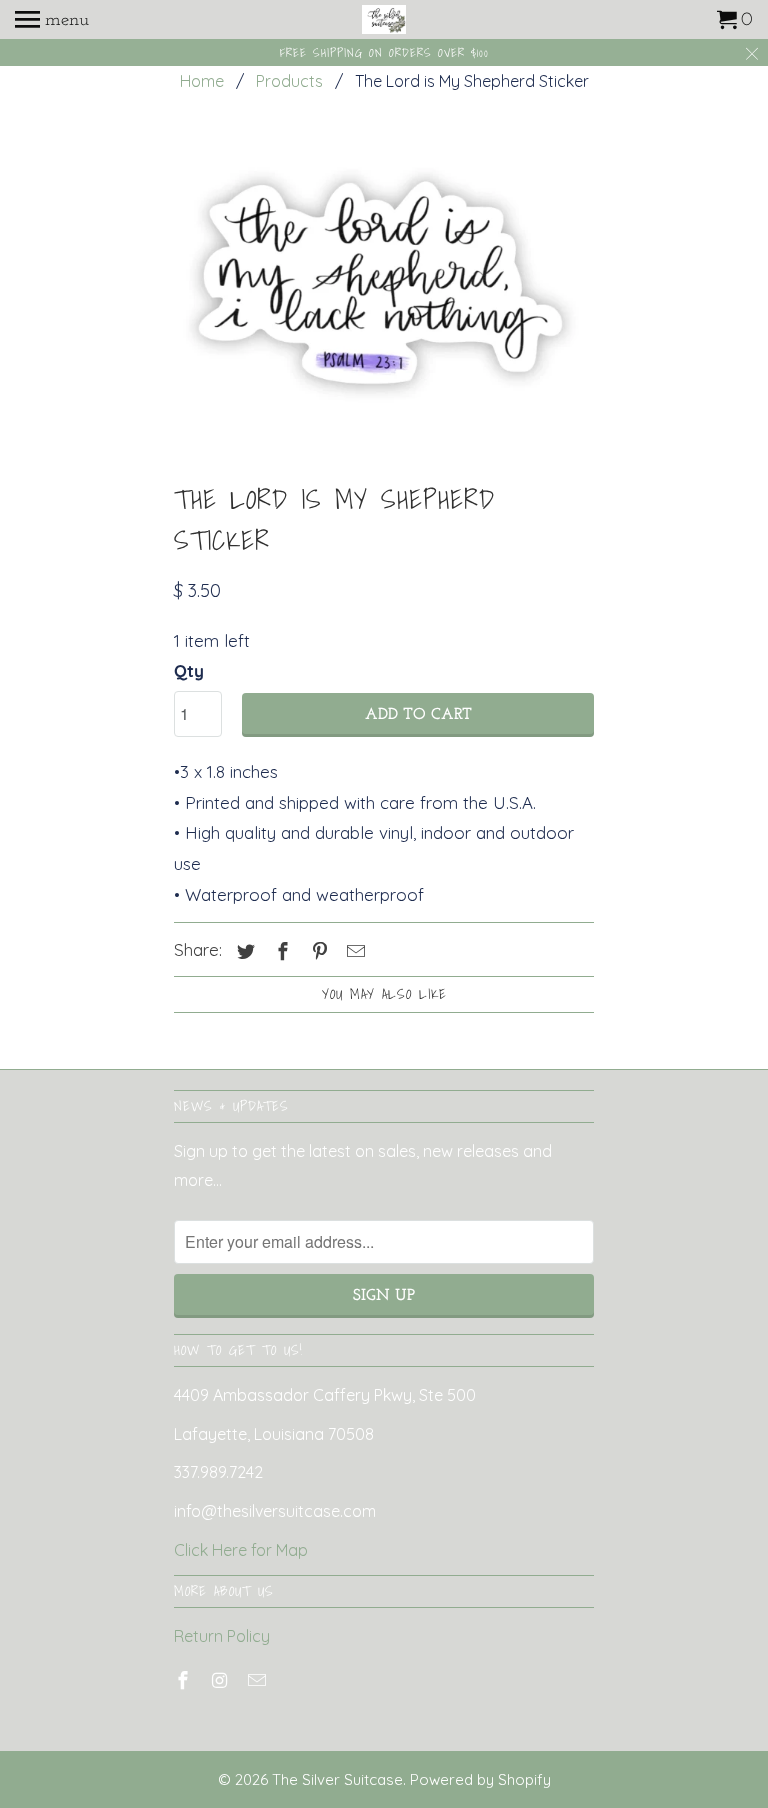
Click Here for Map (241, 1550)
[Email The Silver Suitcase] (259, 1680)
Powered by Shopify (480, 1779)
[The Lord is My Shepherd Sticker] (384, 291)
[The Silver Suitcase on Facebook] (185, 1680)
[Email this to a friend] (353, 951)
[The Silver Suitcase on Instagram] (222, 1680)
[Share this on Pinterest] (317, 951)
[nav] (52, 20)
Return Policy (222, 1636)
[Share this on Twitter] (243, 951)
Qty (189, 670)
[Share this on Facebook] (280, 951)
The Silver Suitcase (337, 1779)
